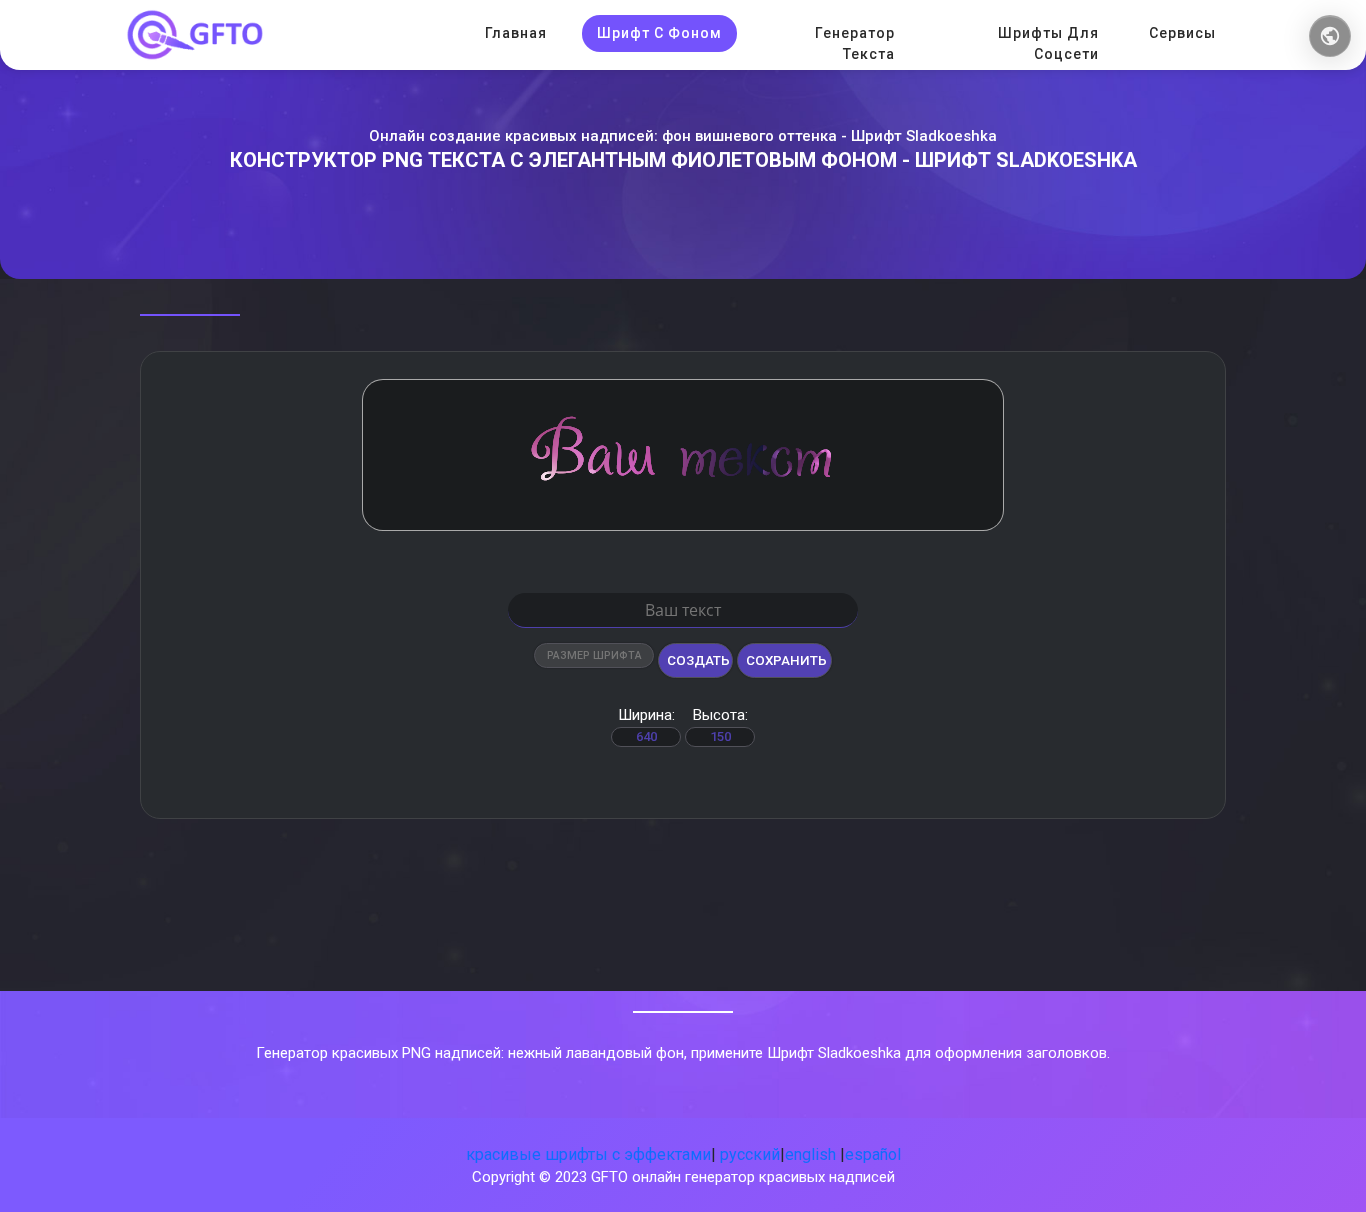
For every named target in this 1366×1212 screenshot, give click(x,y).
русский (750, 1154)
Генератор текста (855, 43)
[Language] (1330, 36)
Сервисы (1182, 33)
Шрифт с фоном (659, 33)
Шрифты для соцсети (1048, 43)
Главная (516, 33)
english (810, 1154)
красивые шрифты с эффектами (588, 1154)
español (873, 1154)
